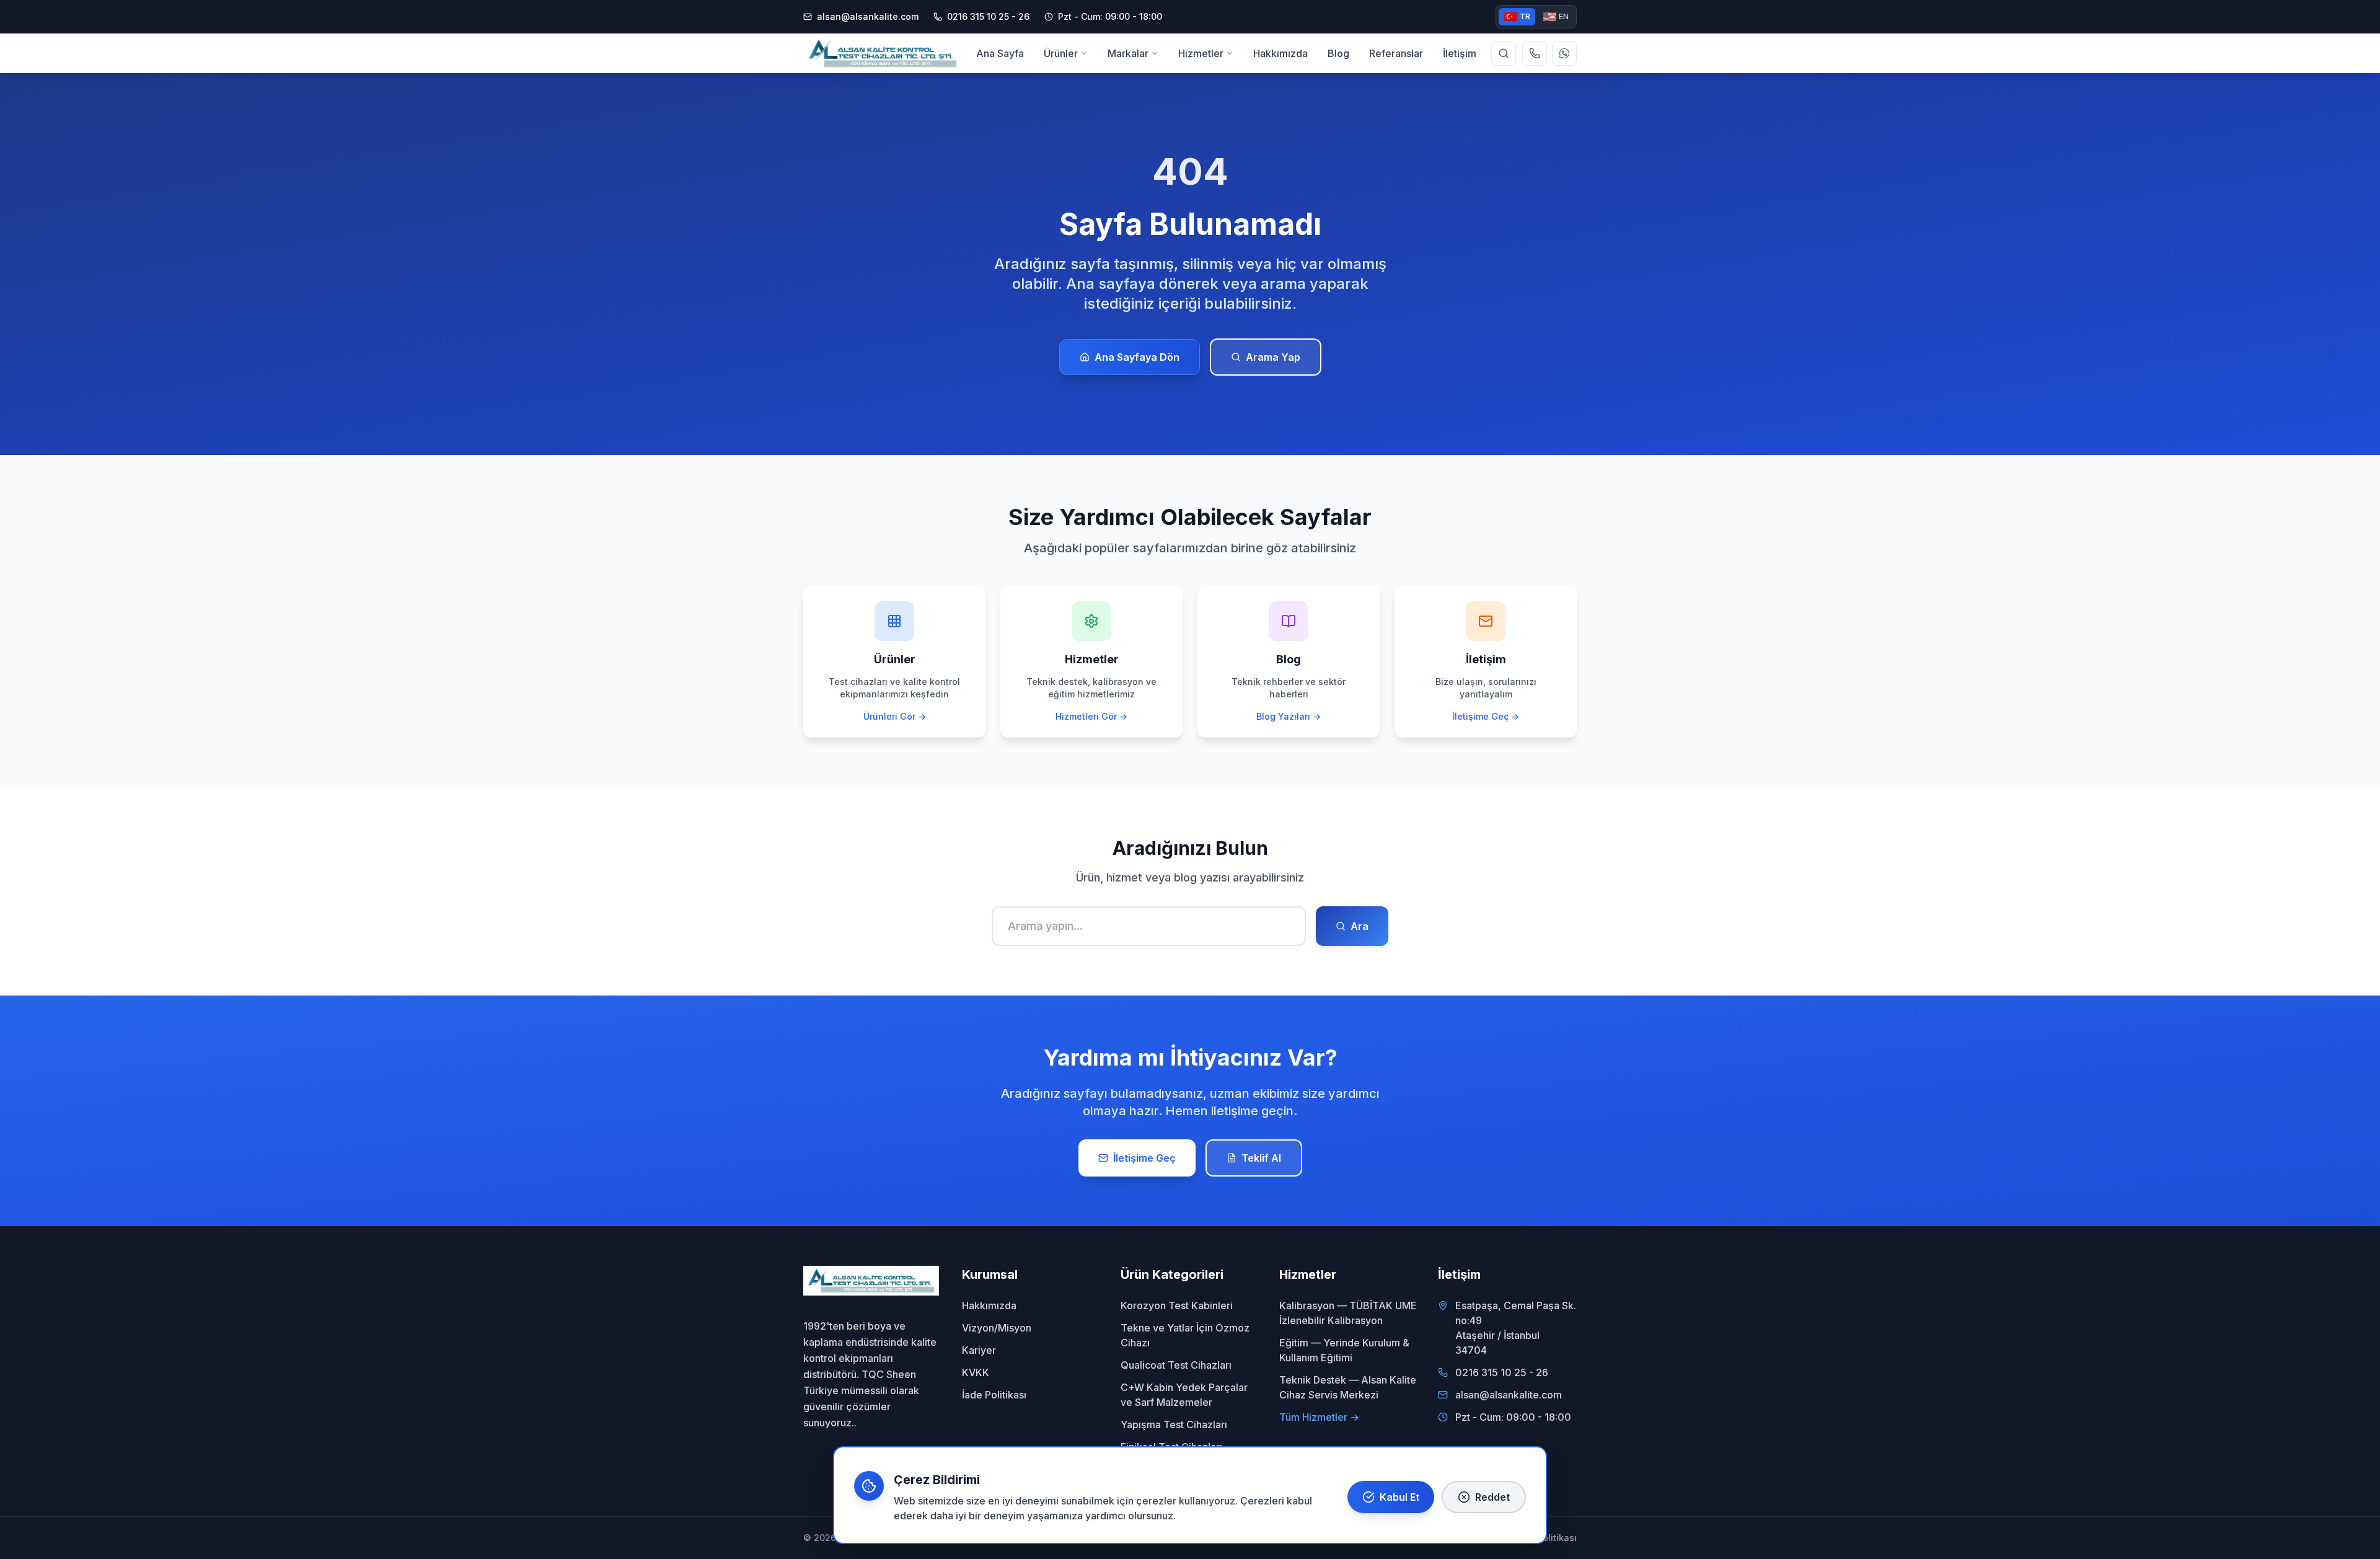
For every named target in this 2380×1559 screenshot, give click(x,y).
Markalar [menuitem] (1128, 53)
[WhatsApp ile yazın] (1564, 53)
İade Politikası (994, 1395)
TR (1517, 16)
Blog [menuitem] (1338, 53)
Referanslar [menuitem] (1396, 53)
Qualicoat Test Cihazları (1176, 1365)
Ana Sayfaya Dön (1137, 357)
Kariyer (979, 1350)
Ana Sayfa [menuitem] (1000, 53)
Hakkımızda (989, 1305)
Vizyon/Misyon (997, 1328)
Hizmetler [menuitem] (1201, 53)
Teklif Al (1261, 1158)
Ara (1360, 926)
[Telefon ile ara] (1535, 53)
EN (1556, 16)
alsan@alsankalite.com (868, 16)
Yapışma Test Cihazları (1174, 1424)
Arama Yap (1273, 357)
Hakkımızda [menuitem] (1280, 53)
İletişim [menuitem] (1460, 53)
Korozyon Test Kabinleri (1177, 1305)
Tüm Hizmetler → (1319, 1417)
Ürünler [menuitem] (1061, 53)
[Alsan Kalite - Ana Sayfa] (883, 53)
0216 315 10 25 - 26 (1502, 1372)
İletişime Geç (1144, 1158)
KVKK (976, 1372)
